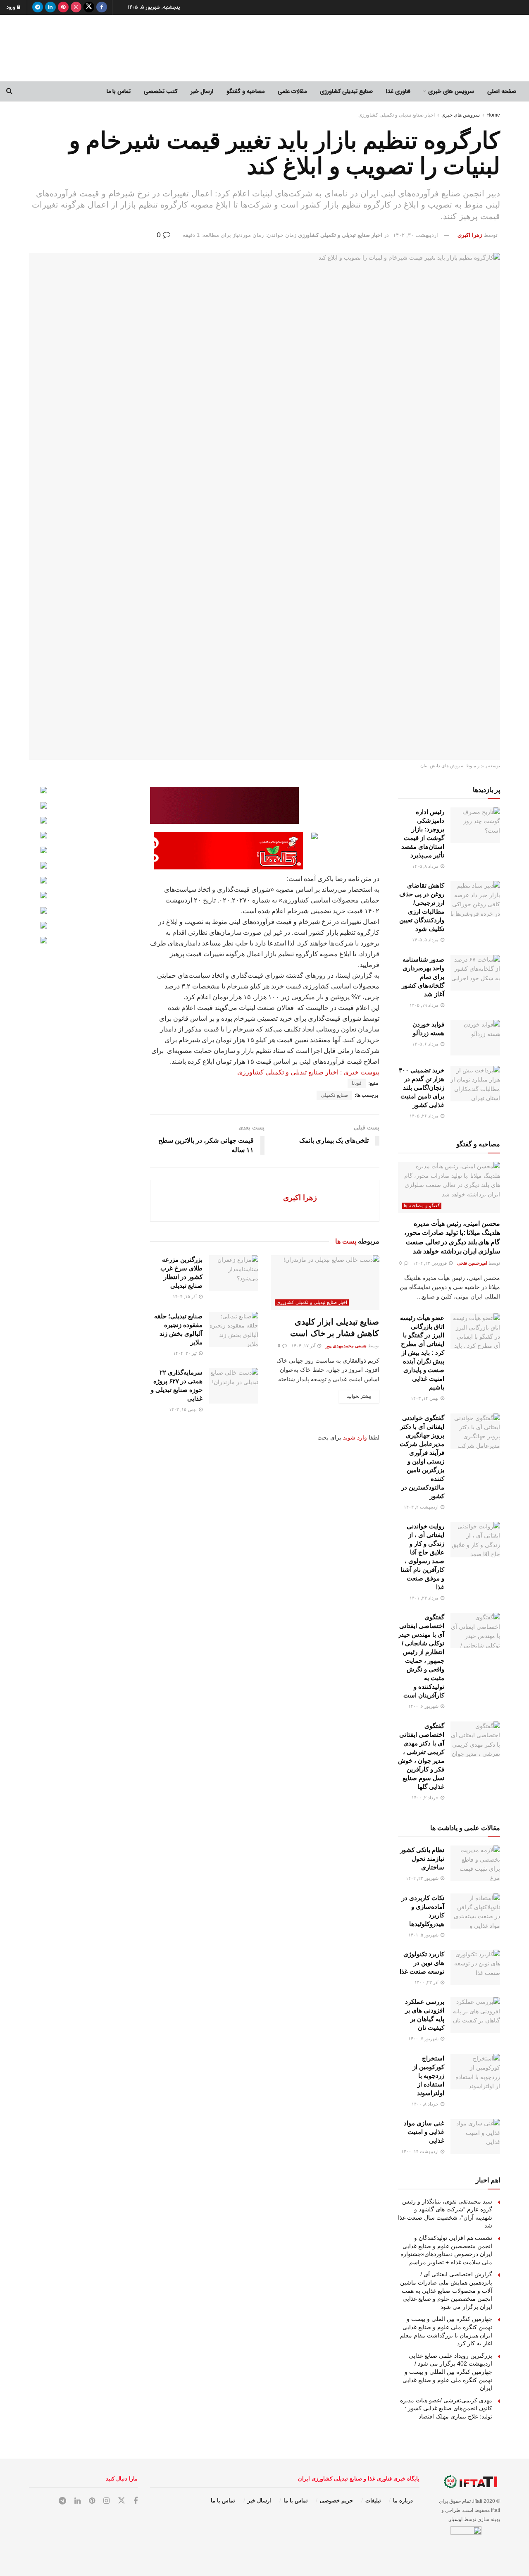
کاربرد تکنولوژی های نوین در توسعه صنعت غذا (422, 1963)
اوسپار (456, 2519)
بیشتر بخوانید (359, 1396)
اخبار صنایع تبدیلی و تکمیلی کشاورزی (397, 115)
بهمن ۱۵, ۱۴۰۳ (183, 1409)
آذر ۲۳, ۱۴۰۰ (427, 1982)
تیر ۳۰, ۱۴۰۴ (186, 1353)
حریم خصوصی (336, 2501)
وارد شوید (355, 1437)
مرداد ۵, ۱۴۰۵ (426, 940)
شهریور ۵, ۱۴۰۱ (424, 1935)
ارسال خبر (202, 91)
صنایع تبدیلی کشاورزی (346, 91)
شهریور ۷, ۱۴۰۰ (424, 2039)
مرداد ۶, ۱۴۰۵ (426, 1044)
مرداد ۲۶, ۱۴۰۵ (425, 1116)
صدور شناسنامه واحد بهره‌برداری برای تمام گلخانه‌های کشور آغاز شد (423, 977)
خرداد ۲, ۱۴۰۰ (426, 1798)
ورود (12, 7)
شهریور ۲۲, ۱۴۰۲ (423, 1878)
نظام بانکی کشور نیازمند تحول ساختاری (422, 1859)
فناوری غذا (398, 91)
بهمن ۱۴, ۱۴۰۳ (425, 1398)
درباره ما (403, 2501)
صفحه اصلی (502, 91)
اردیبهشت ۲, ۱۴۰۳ (422, 1507)
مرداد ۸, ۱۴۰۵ (426, 866)
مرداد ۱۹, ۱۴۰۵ (425, 1005)
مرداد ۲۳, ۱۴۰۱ (425, 1598)
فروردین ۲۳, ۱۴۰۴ (430, 1263)
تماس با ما (119, 91)
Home (493, 115)
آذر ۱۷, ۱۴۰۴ (304, 1346)
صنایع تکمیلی (334, 1095)
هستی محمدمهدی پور (346, 1346)
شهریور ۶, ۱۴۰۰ (424, 1706)
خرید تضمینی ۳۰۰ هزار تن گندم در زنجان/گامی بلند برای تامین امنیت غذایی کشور (422, 1087)
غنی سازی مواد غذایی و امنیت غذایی (424, 2132)
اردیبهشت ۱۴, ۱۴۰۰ (421, 2151)
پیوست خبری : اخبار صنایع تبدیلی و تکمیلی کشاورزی (308, 1072)
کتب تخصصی (161, 91)
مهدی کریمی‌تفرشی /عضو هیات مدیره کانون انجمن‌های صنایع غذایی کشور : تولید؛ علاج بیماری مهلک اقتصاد (446, 2408)
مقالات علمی (292, 91)
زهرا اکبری (470, 235)
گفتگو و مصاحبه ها (422, 1206)
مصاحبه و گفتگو (245, 91)
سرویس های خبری (451, 91)
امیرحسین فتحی (472, 1263)
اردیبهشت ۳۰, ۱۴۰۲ (416, 235)
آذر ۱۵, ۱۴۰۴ (185, 1296)
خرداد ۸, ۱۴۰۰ (426, 2104)
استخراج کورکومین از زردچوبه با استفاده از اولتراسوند (429, 2076)
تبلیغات (373, 2501)
